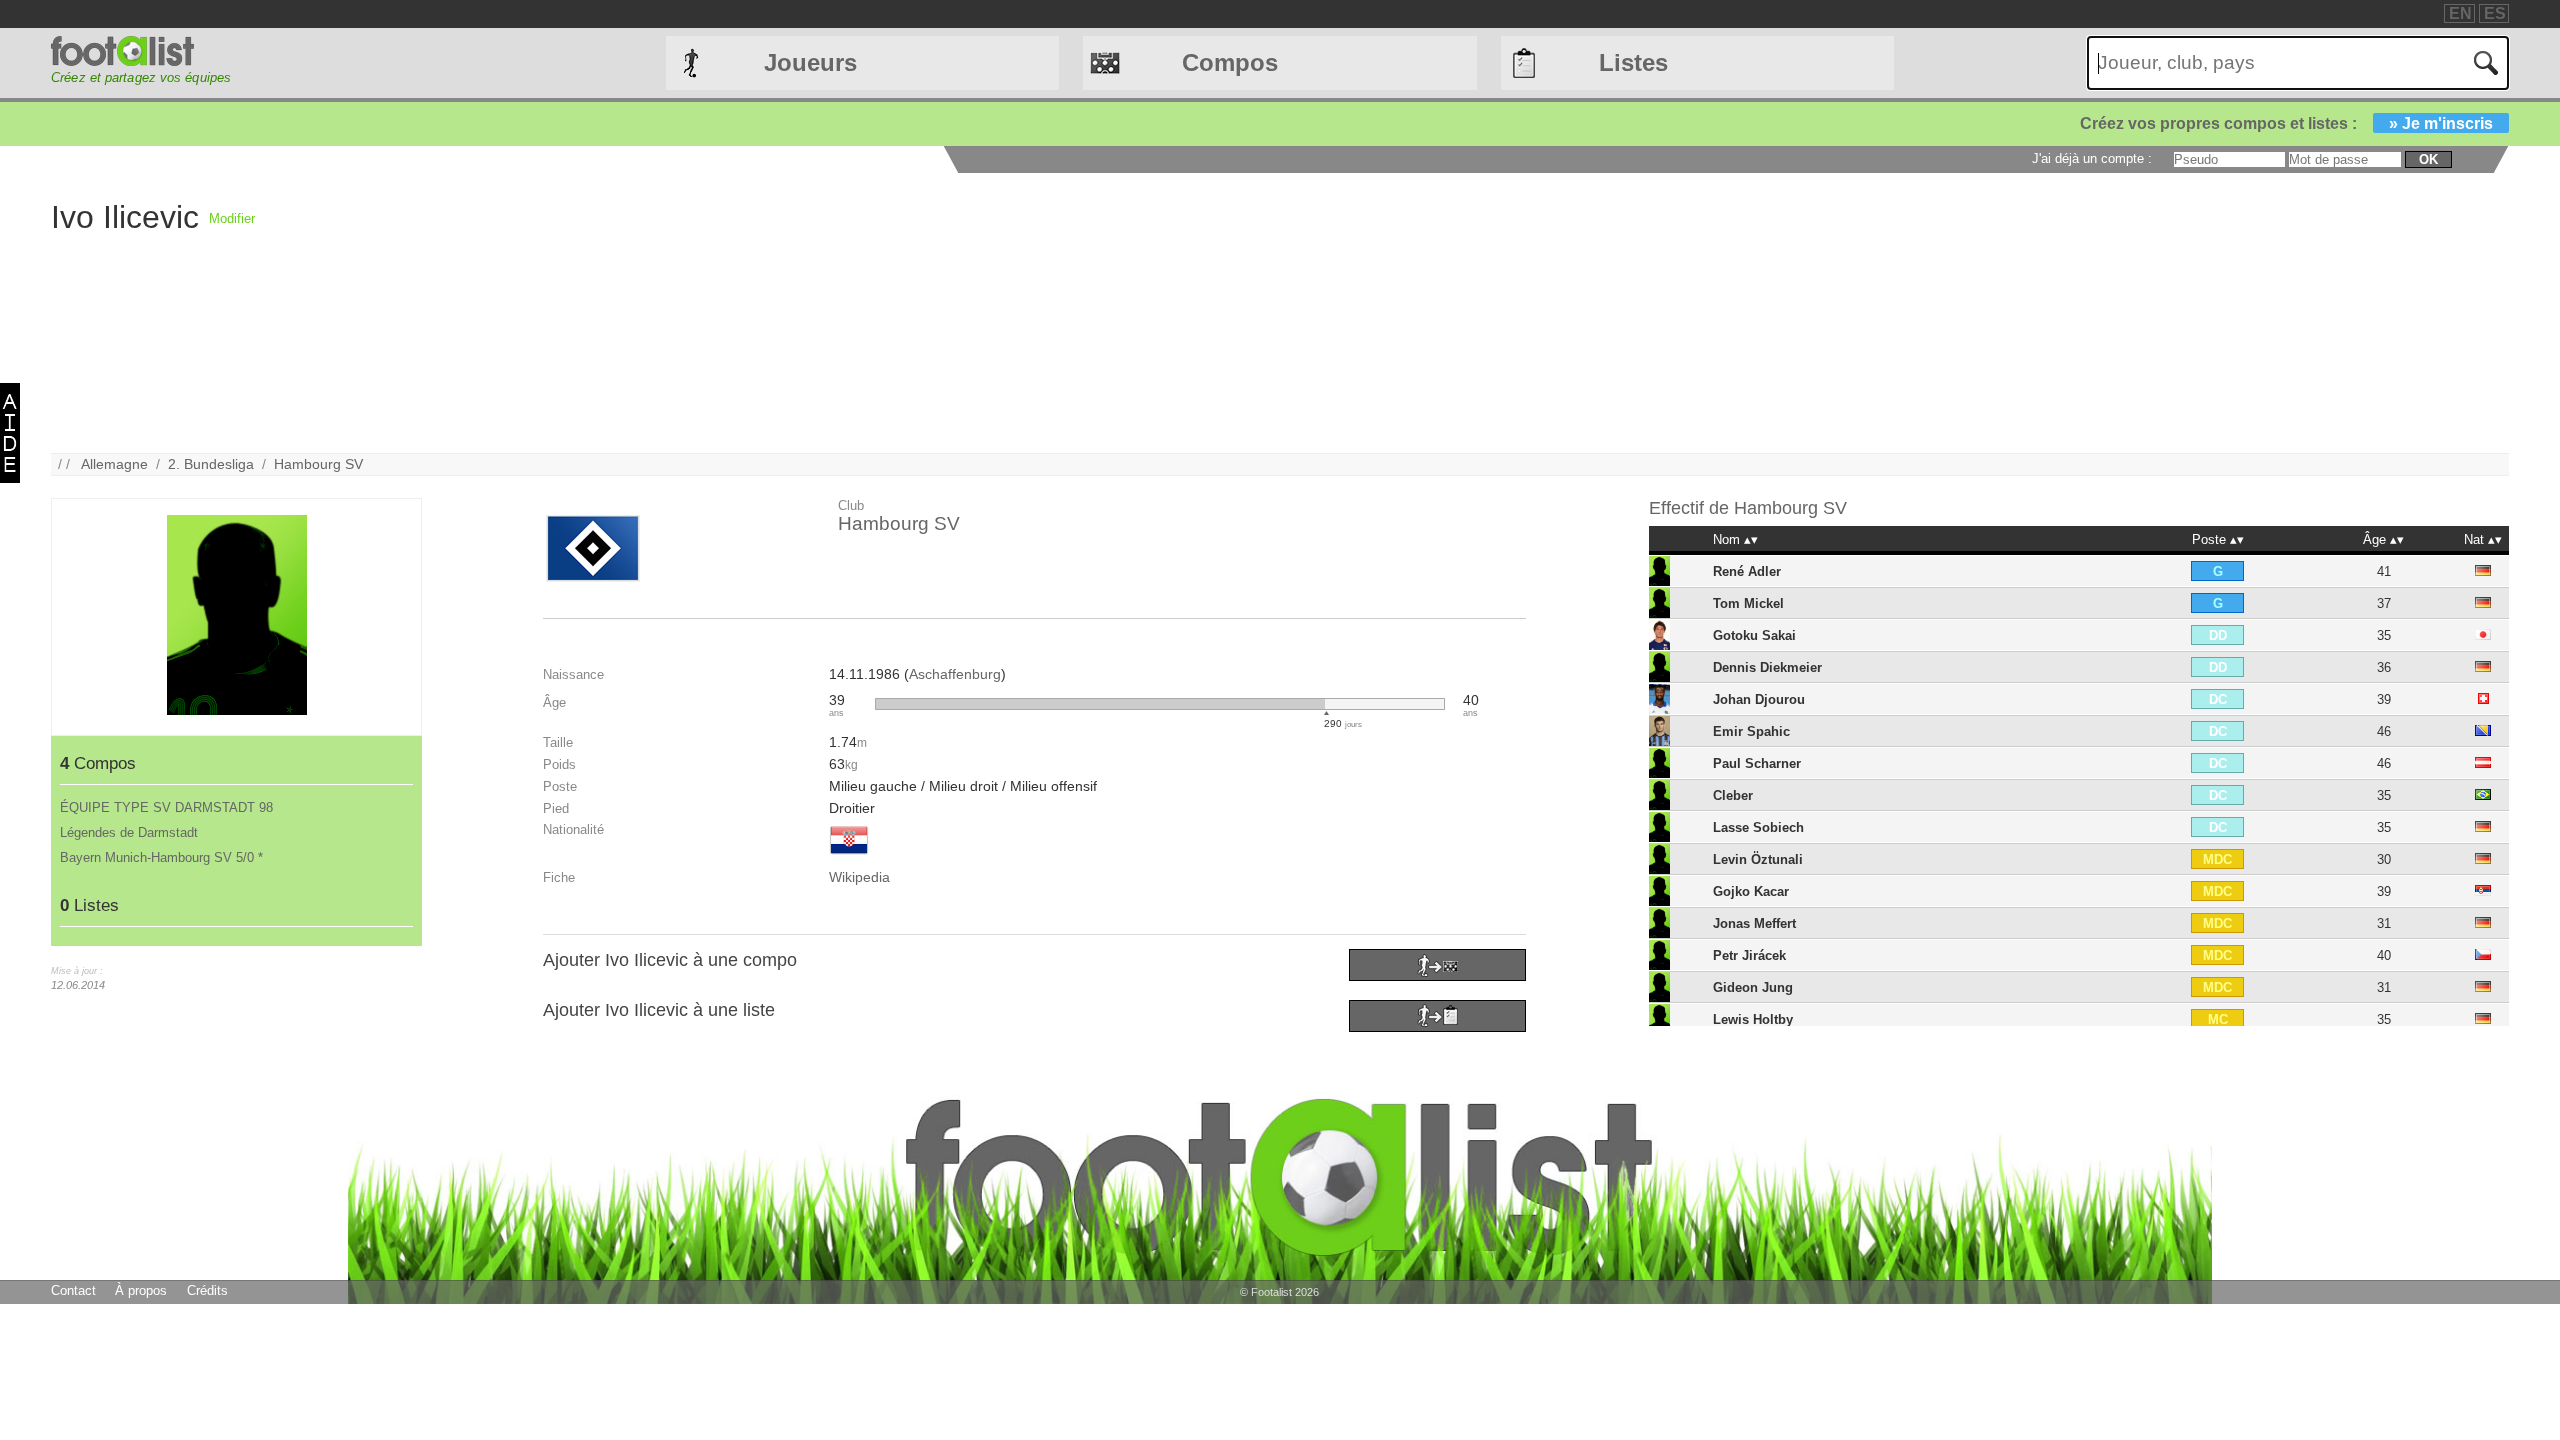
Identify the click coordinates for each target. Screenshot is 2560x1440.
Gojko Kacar (1751, 891)
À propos (141, 1290)
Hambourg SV (318, 464)
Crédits (207, 1290)
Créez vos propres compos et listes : (2286, 123)
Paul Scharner (1757, 763)
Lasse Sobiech (1758, 827)
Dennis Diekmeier (1767, 667)
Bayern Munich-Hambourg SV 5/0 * (161, 857)
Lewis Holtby (1753, 1019)
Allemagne (114, 464)
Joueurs (810, 62)
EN (2460, 13)
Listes (1633, 62)
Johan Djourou (1759, 699)
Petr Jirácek (1749, 955)
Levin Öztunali (1758, 859)
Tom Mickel (1748, 603)
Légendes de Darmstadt (129, 832)
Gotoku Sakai (1754, 635)
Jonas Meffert (1754, 923)
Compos (1230, 62)
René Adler (1747, 571)
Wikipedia (859, 877)
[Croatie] (849, 856)
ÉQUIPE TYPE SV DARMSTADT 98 (166, 807)
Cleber (1733, 795)
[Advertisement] (855, 313)
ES (2495, 13)
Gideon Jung (1753, 987)
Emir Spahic (1751, 731)
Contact (73, 1290)
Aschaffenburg (955, 674)
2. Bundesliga (211, 464)
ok (2428, 159)
